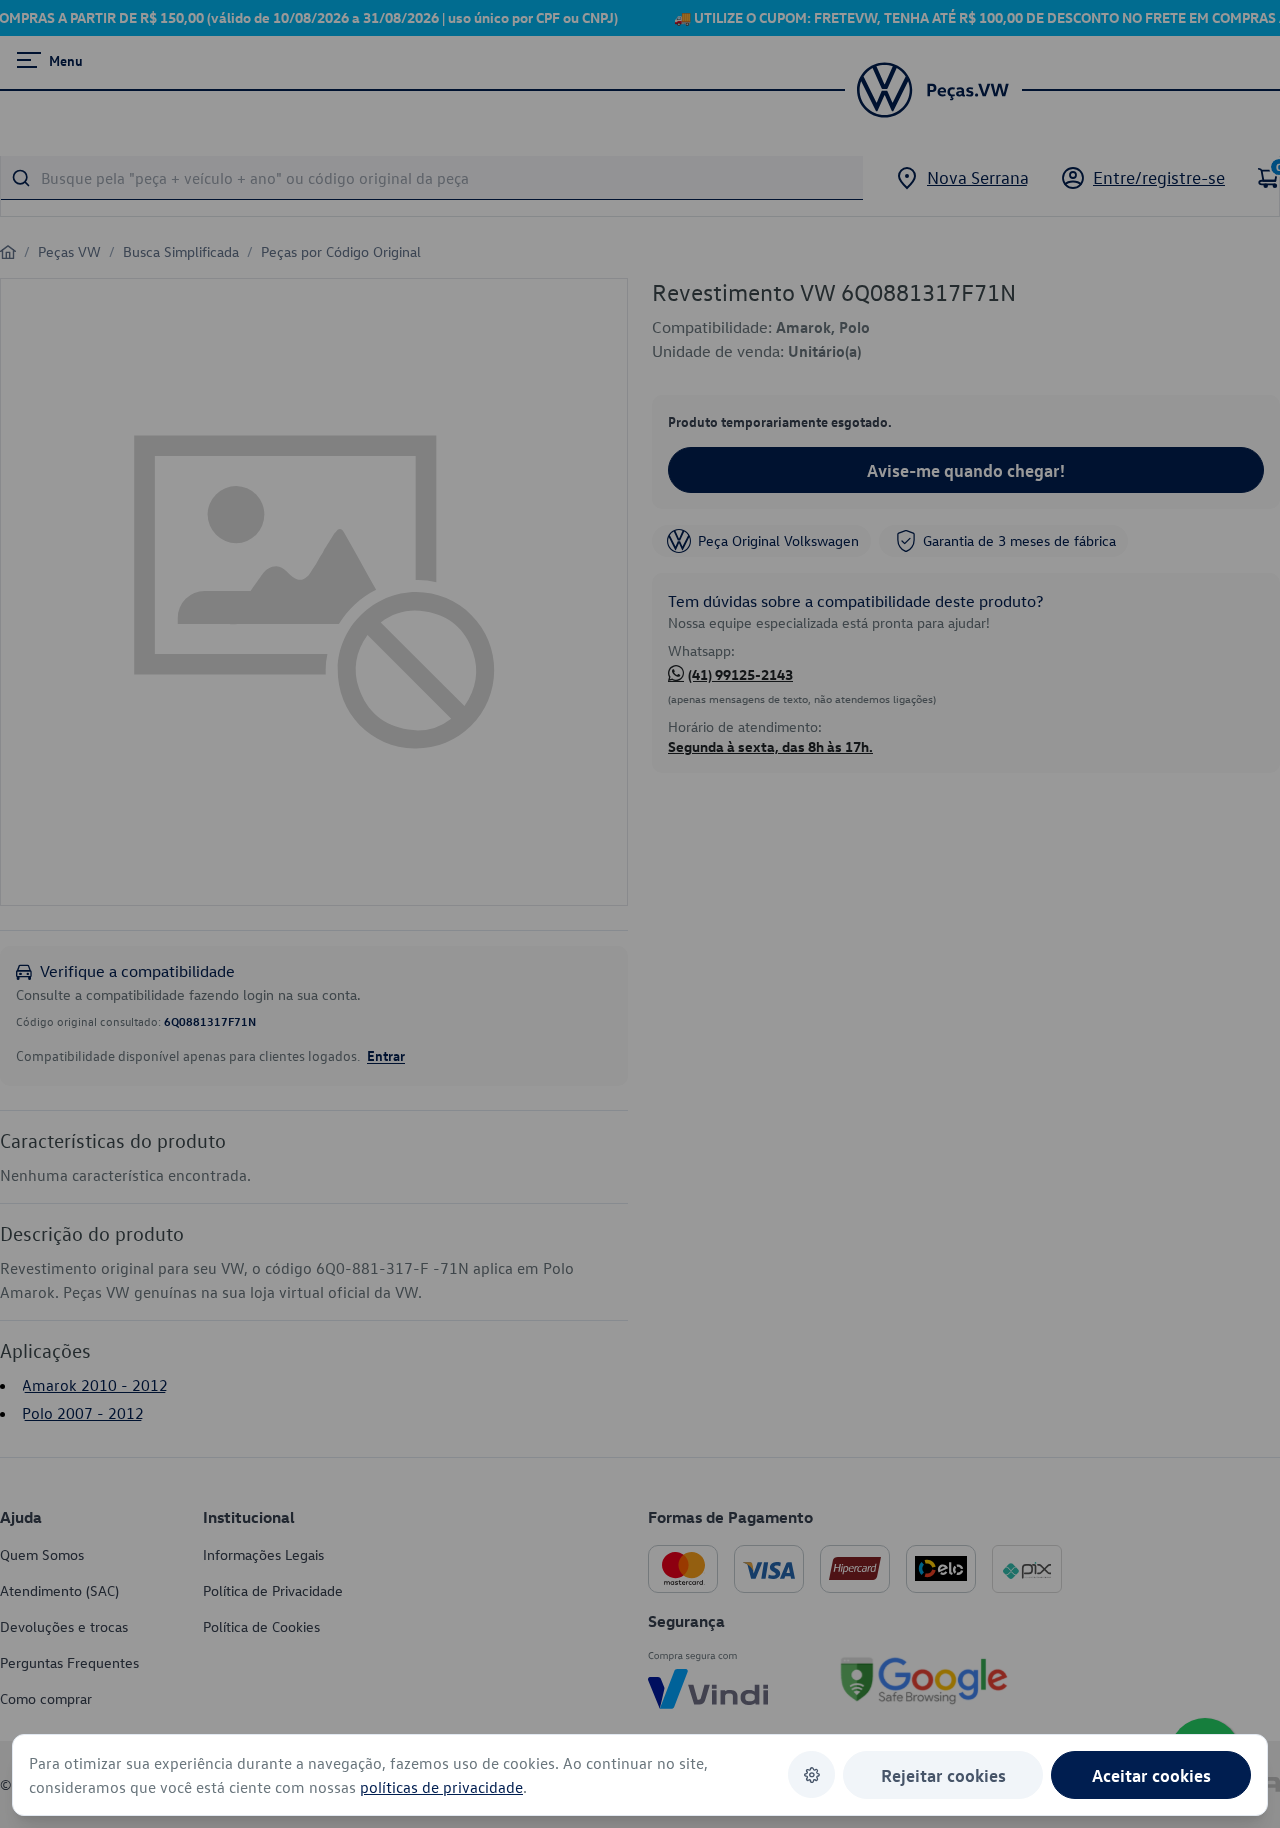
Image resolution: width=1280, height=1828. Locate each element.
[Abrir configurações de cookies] (811, 1774)
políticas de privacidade (441, 1787)
